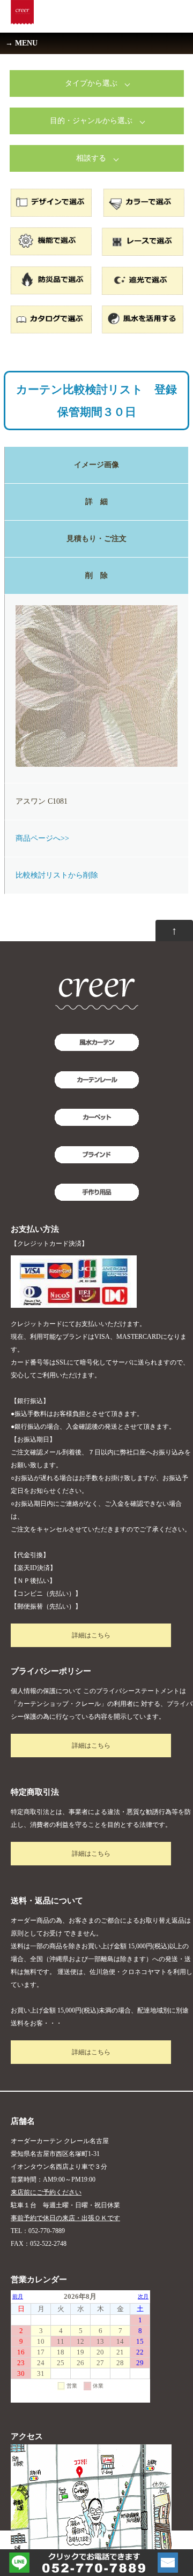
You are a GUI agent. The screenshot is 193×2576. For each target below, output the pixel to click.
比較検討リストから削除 (57, 875)
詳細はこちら (91, 1635)
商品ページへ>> (42, 838)
